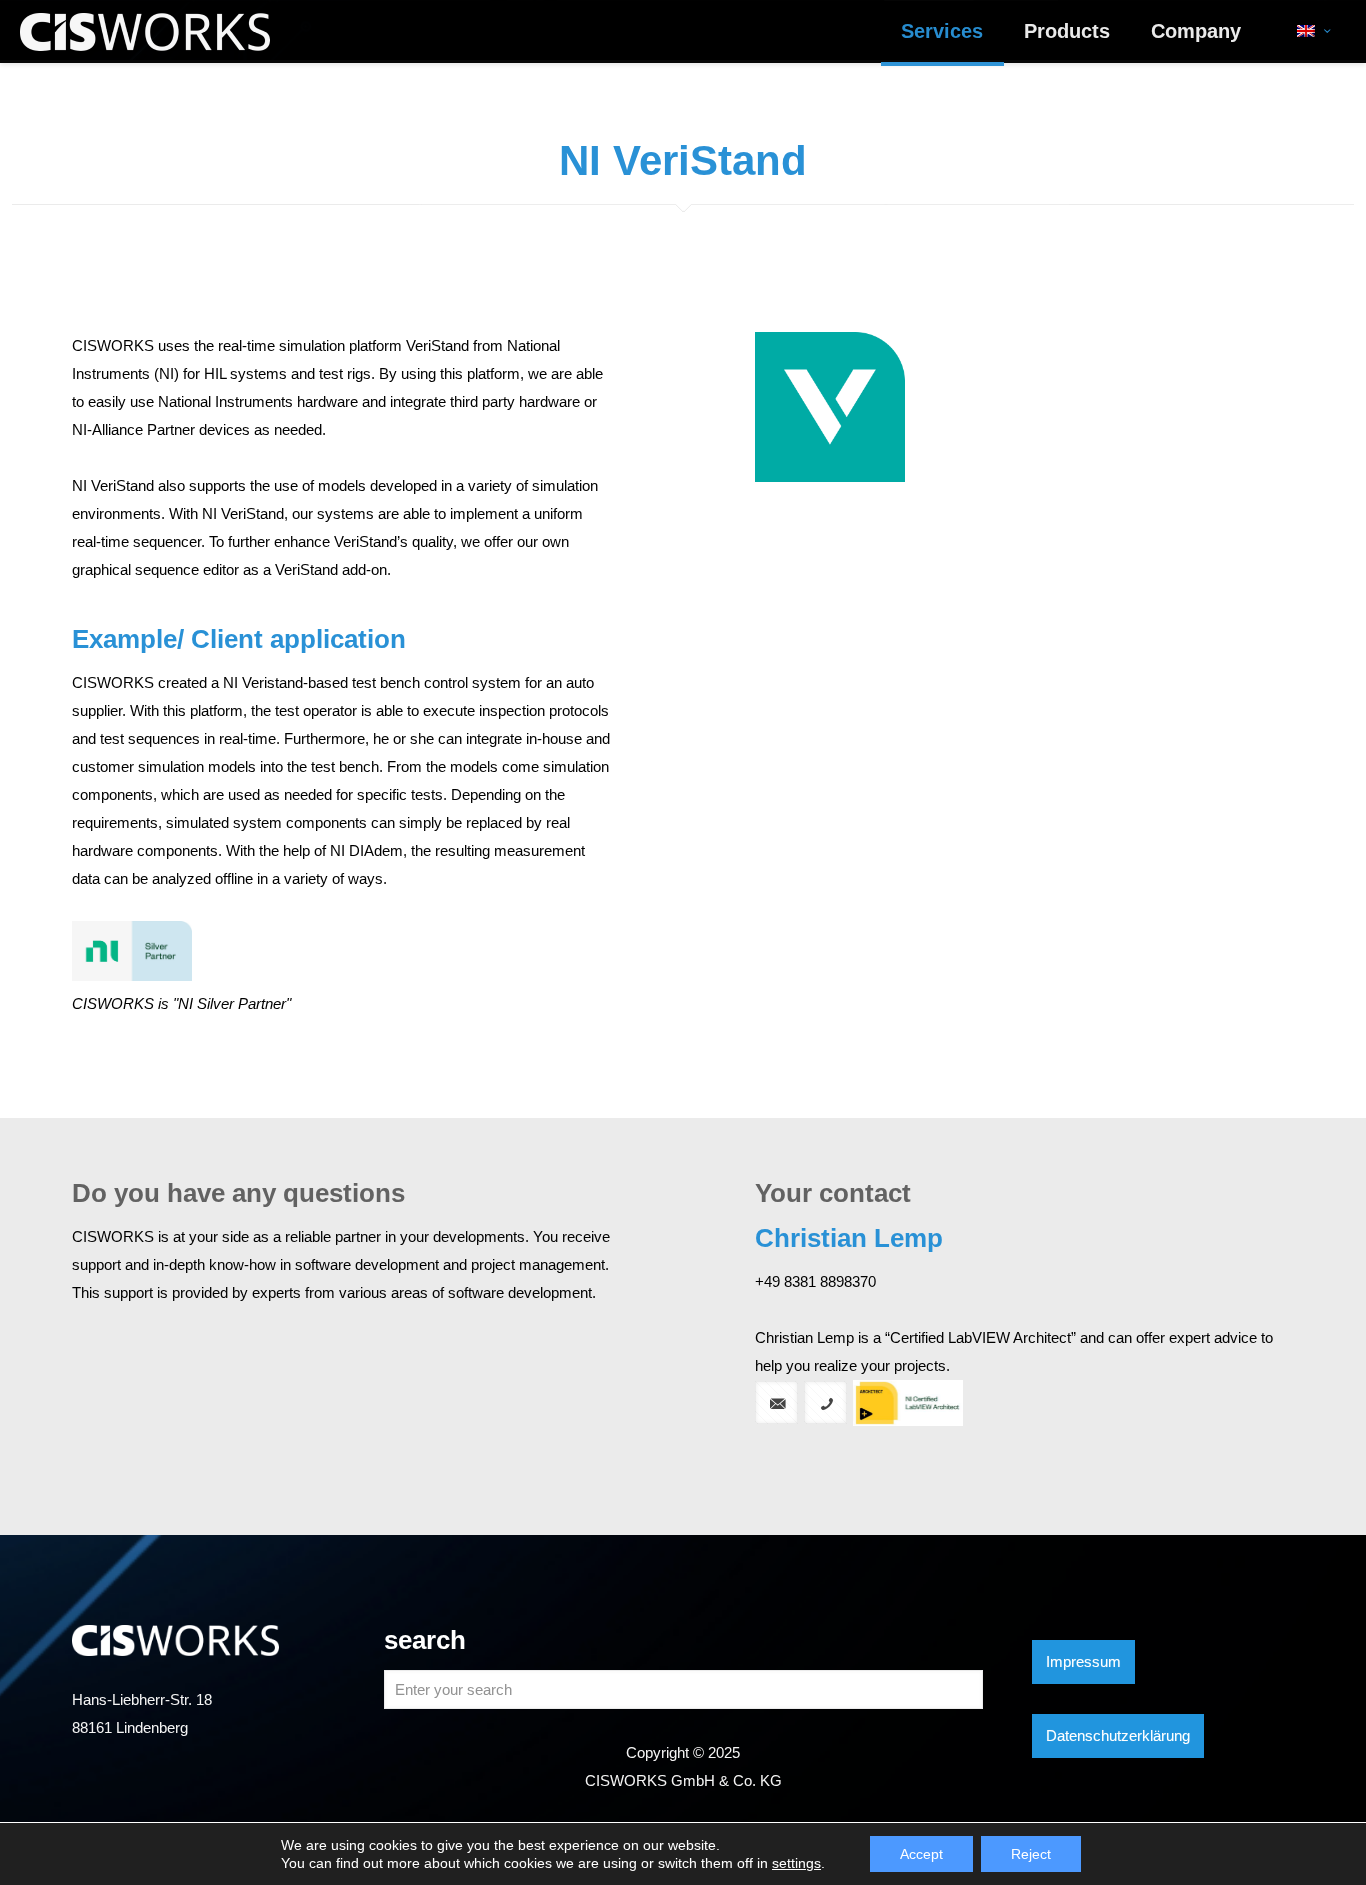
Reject (1031, 1854)
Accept (921, 1854)
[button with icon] (776, 1402)
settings (796, 1863)
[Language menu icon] (1313, 31)
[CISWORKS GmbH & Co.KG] (145, 31)
